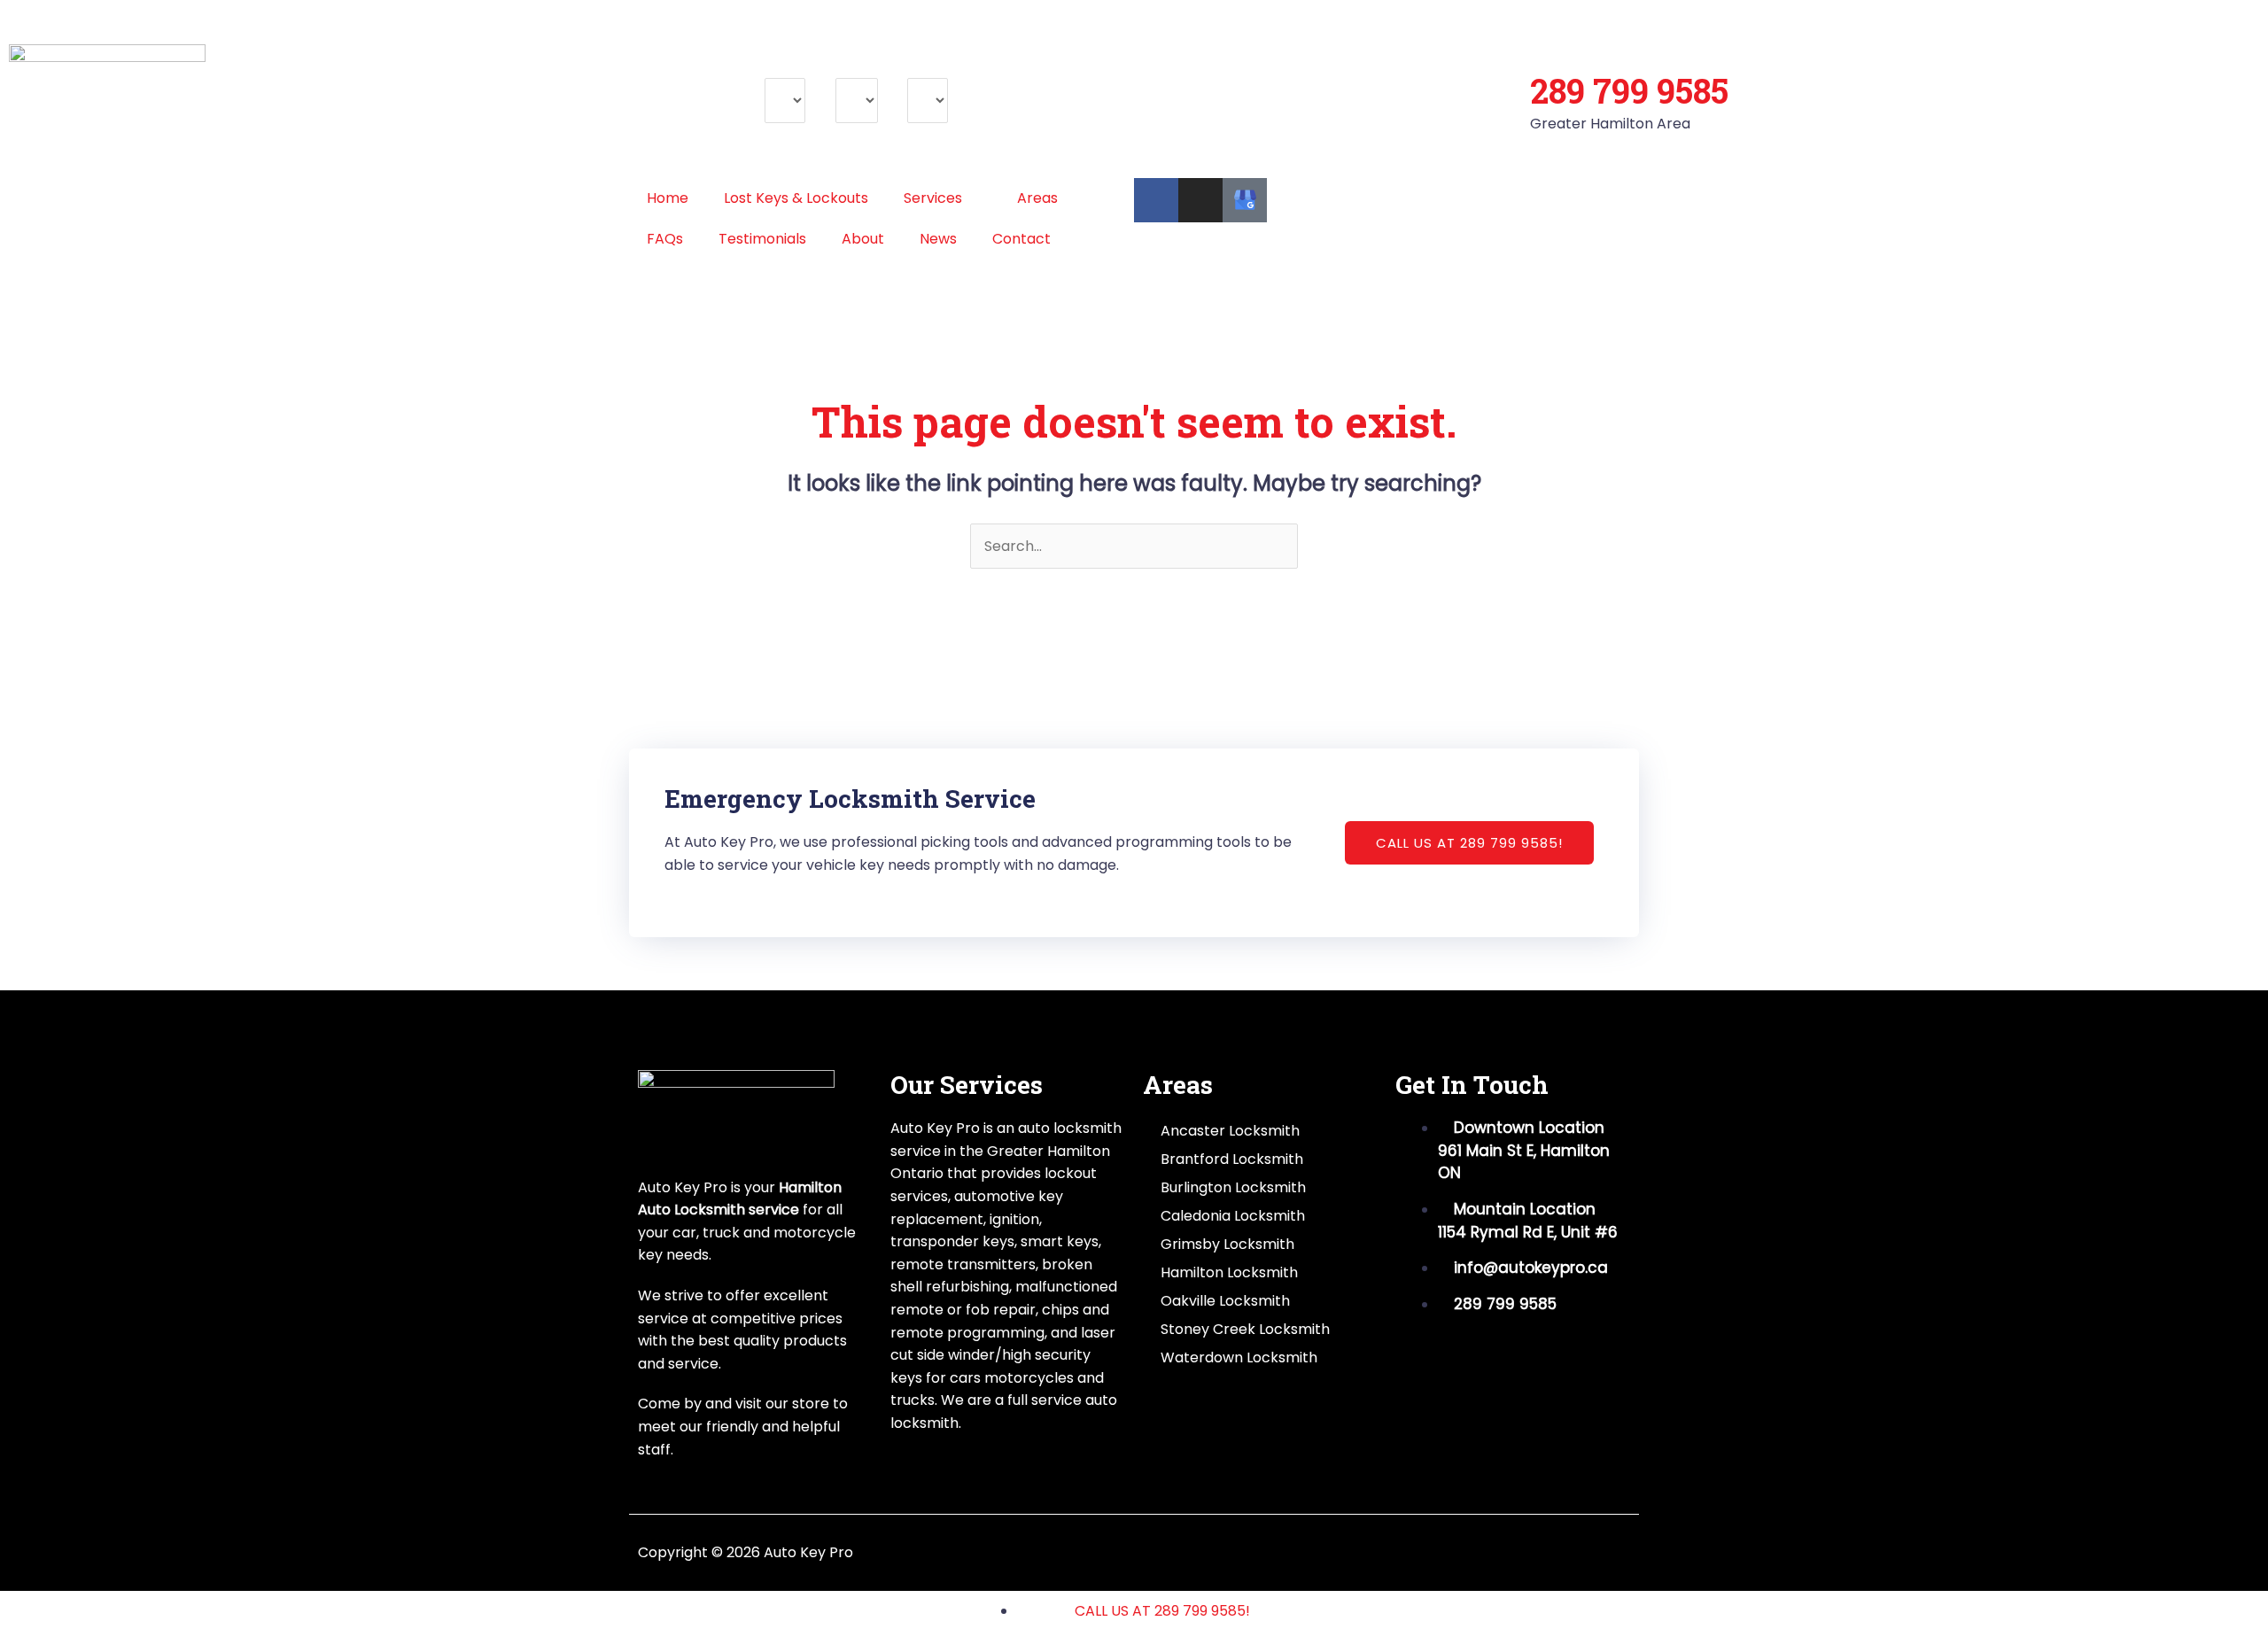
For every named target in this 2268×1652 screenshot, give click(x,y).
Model (857, 66)
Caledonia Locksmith (1233, 1216)
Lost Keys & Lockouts (796, 198)
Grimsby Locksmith (1227, 1244)
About (863, 239)
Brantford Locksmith (1232, 1159)
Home (668, 198)
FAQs (665, 239)
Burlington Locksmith (1233, 1187)
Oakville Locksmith (1225, 1301)
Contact (1021, 239)
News (938, 239)
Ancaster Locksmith (1230, 1131)
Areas (1037, 198)
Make (784, 66)
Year (923, 66)
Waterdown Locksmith (1239, 1357)
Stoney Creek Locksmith (1245, 1329)
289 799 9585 (1629, 90)
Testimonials (762, 239)
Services (933, 198)
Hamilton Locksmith (1229, 1272)
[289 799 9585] (1552, 40)
